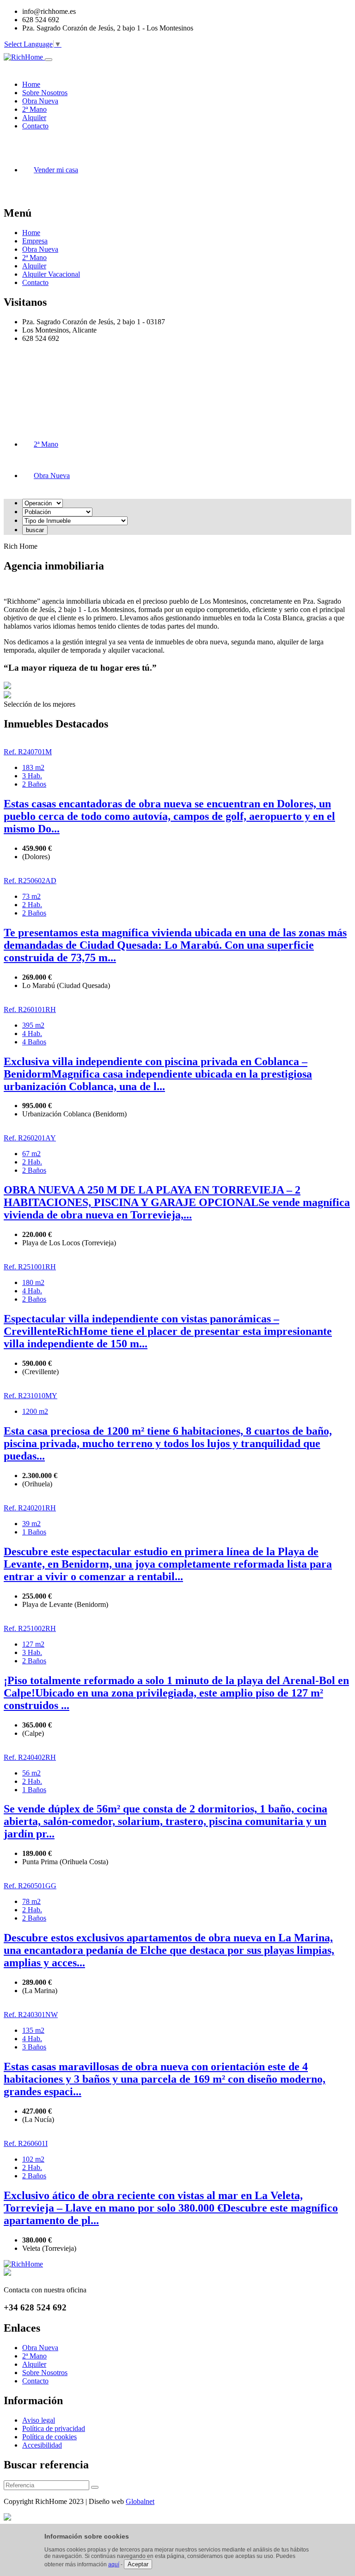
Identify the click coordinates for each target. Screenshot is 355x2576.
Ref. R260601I (26, 2143)
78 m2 (31, 1901)
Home (31, 233)
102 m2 (33, 2159)
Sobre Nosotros (45, 2373)
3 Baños (34, 2047)
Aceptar (138, 2564)
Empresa (35, 241)
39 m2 (31, 1524)
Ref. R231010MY (31, 1396)
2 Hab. (32, 905)
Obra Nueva (40, 249)
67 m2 (31, 1154)
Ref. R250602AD (30, 881)
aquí (114, 2564)
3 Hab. (32, 776)
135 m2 (33, 2030)
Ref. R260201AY (30, 1138)
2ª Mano (34, 258)
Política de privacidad (54, 2428)
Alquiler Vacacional (51, 274)
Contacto (35, 282)
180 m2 (33, 1282)
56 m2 (31, 1773)
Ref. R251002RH (30, 1628)
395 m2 (33, 1025)
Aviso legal (39, 2420)
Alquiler (34, 266)
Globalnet (140, 2501)
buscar (35, 530)
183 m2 (33, 767)
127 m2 (33, 1644)
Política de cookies (49, 2437)
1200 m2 (35, 1411)
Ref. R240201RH (30, 1508)
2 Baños (34, 784)
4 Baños (34, 1042)
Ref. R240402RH (30, 1757)
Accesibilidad (42, 2445)
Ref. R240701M (28, 752)
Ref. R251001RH (30, 1267)
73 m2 (31, 896)
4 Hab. (32, 1033)
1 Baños (34, 1532)
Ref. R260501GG (30, 1886)
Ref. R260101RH (30, 1009)
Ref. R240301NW (31, 2015)
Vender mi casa (56, 170)
